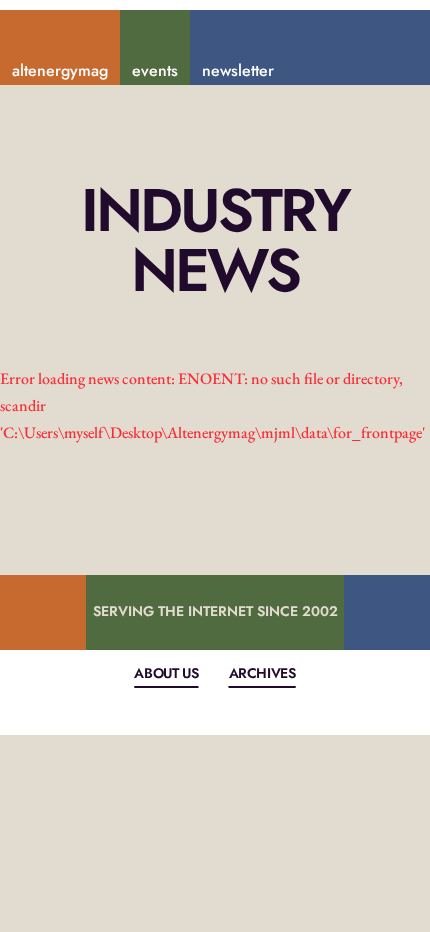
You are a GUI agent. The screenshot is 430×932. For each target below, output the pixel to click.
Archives (262, 673)
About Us (166, 673)
